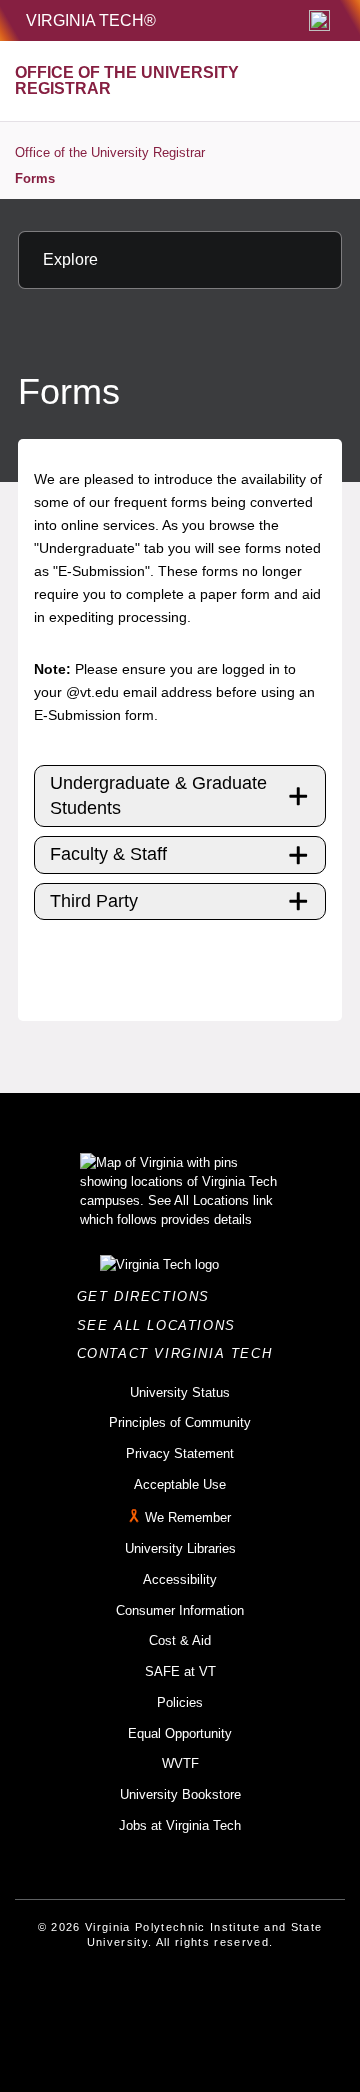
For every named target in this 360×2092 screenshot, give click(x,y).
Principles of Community (180, 1422)
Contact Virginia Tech (180, 1353)
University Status (180, 1392)
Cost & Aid (180, 1640)
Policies (180, 1702)
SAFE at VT (180, 1671)
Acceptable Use (180, 1484)
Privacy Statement (180, 1453)
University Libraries (180, 1548)
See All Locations (162, 1325)
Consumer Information (180, 1610)
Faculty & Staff (108, 854)
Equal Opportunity (180, 1733)
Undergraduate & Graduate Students (158, 795)
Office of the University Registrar (110, 152)
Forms (35, 178)
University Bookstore (180, 1794)
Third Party (94, 901)
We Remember (188, 1518)
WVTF (180, 1763)
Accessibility (180, 1579)
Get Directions (149, 1296)
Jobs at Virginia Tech (180, 1825)
